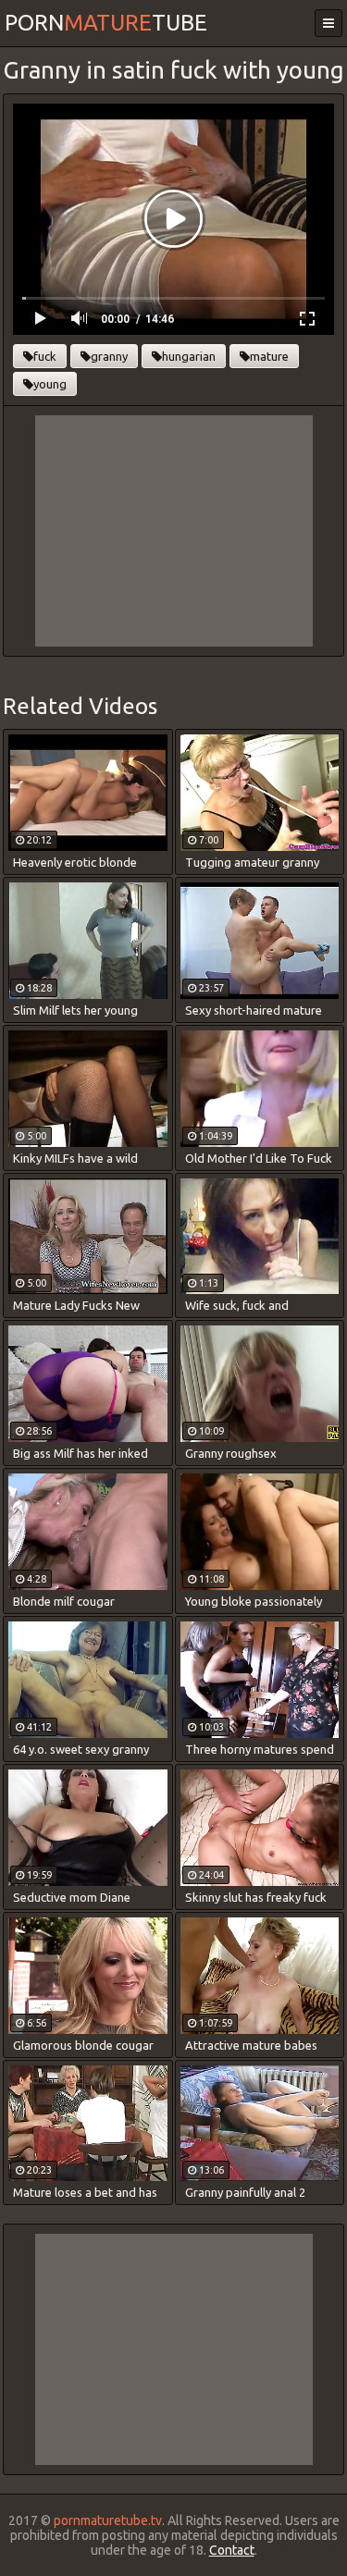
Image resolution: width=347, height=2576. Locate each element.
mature (269, 356)
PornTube (106, 23)
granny (109, 356)
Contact (232, 2550)
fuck (45, 356)
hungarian (189, 356)
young (50, 384)
